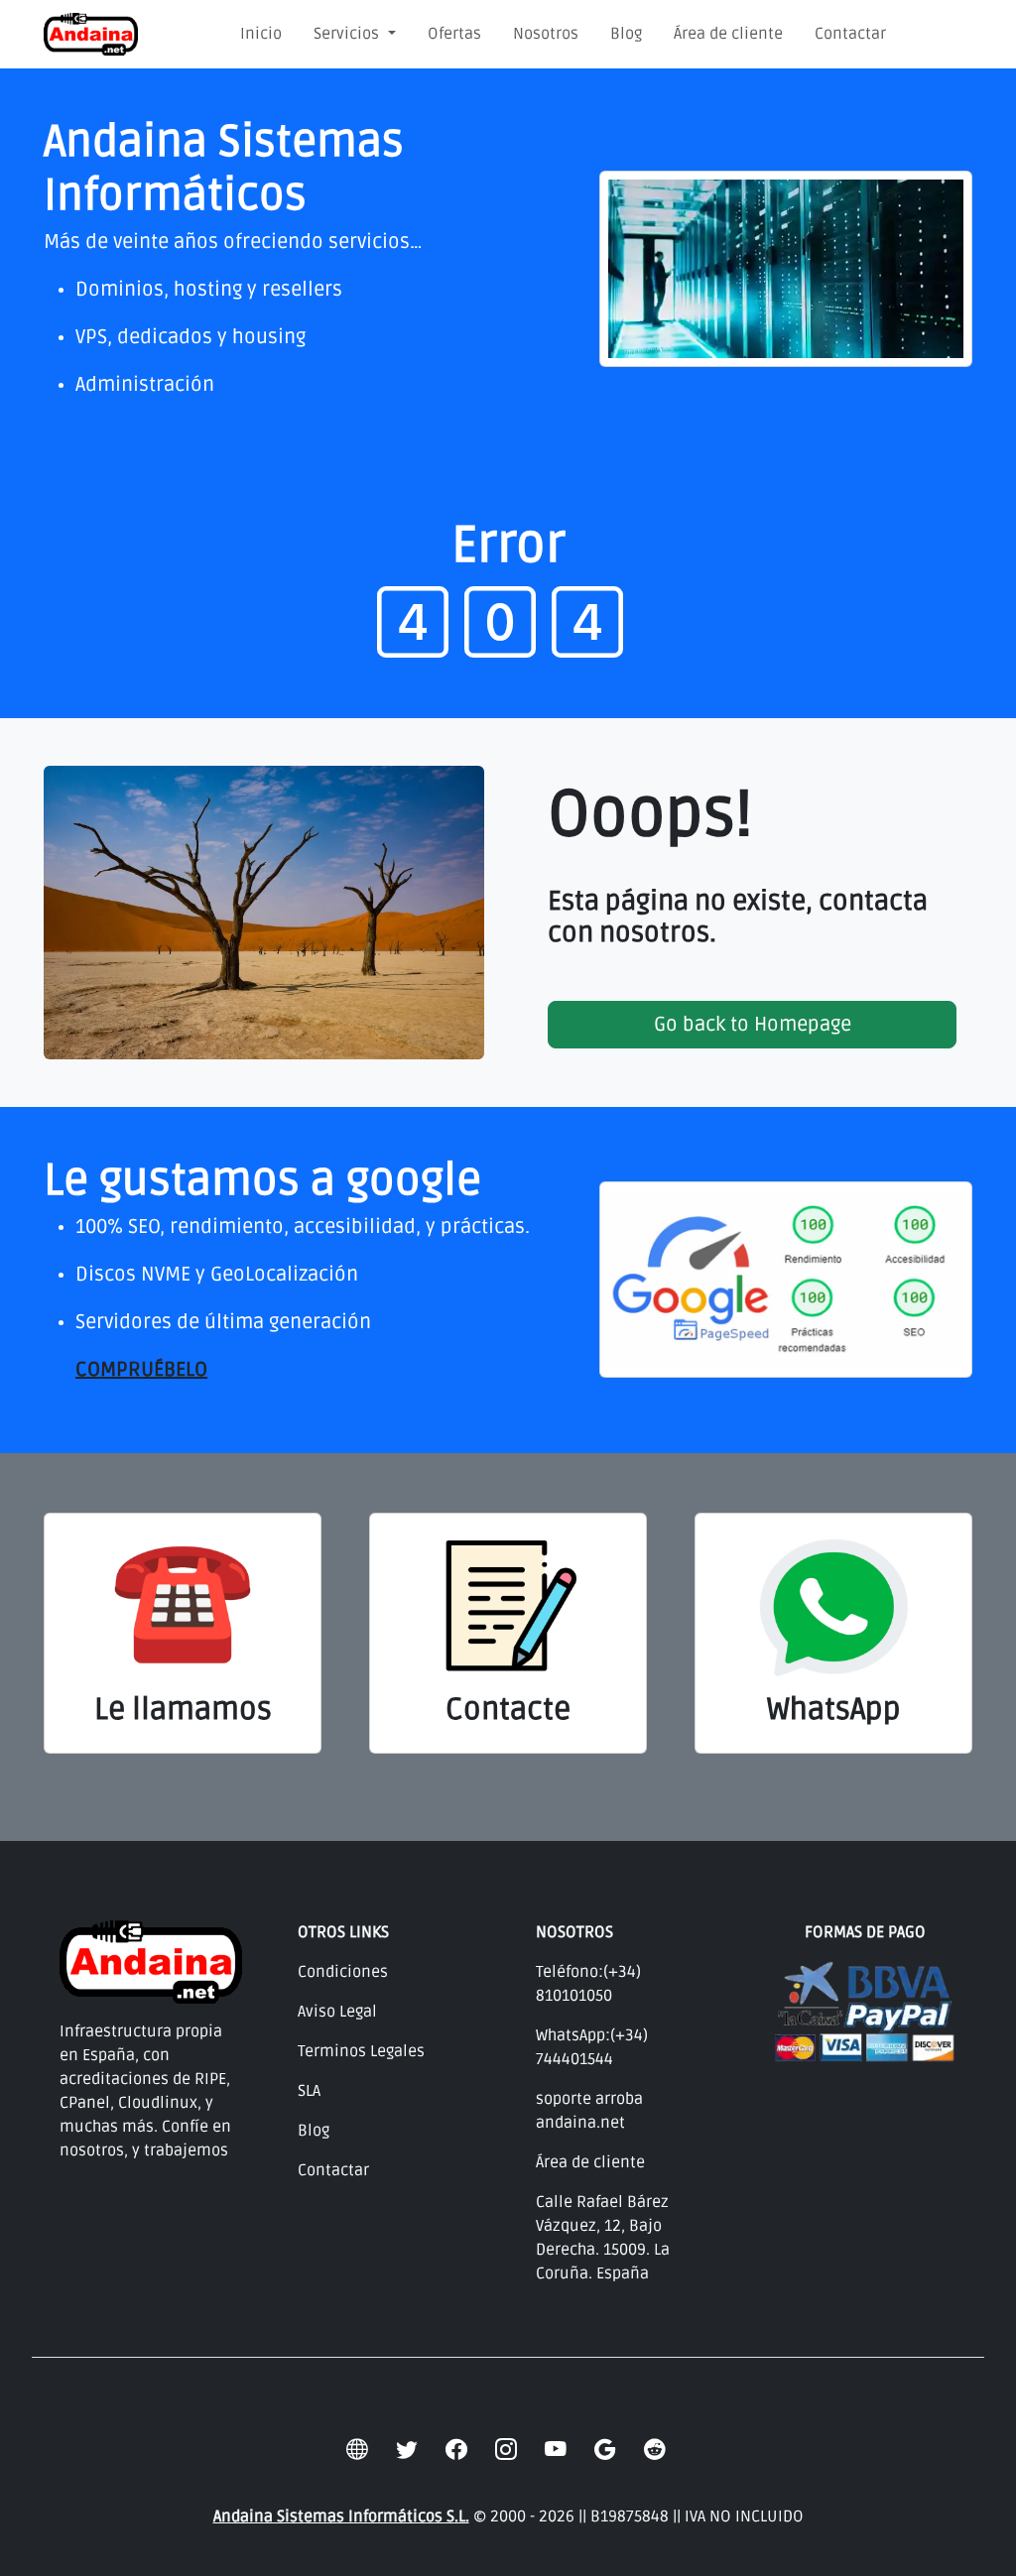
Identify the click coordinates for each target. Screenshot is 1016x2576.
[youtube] (556, 2451)
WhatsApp (834, 1710)
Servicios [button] (348, 34)
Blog (626, 34)
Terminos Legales (361, 2051)
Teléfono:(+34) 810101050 (588, 1984)
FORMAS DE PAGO (865, 1932)
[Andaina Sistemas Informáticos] (91, 34)
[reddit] (655, 2451)
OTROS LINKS (343, 1932)
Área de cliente (728, 34)
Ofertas (454, 34)
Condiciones (343, 1972)
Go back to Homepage (753, 1025)
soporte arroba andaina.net (589, 2111)
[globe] (357, 2451)
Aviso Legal (337, 2012)
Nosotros (546, 34)
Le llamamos (183, 1710)
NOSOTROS (574, 1932)
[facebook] (456, 2451)
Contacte (508, 1710)
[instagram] (506, 2451)
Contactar (850, 34)
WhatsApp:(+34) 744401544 (592, 2047)
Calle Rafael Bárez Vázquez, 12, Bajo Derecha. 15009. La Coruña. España (603, 2238)
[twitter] (407, 2451)
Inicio (261, 34)
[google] (605, 2451)
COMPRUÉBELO (141, 1370)
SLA (309, 2091)
